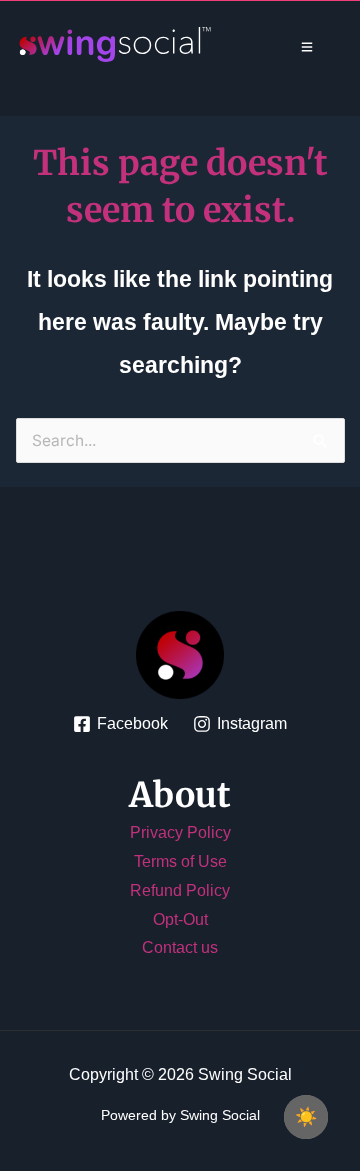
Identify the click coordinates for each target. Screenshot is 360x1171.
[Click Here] (307, 47)
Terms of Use (180, 861)
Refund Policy (180, 890)
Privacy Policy (180, 832)
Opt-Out (180, 919)
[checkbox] (306, 1117)
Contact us (180, 947)
